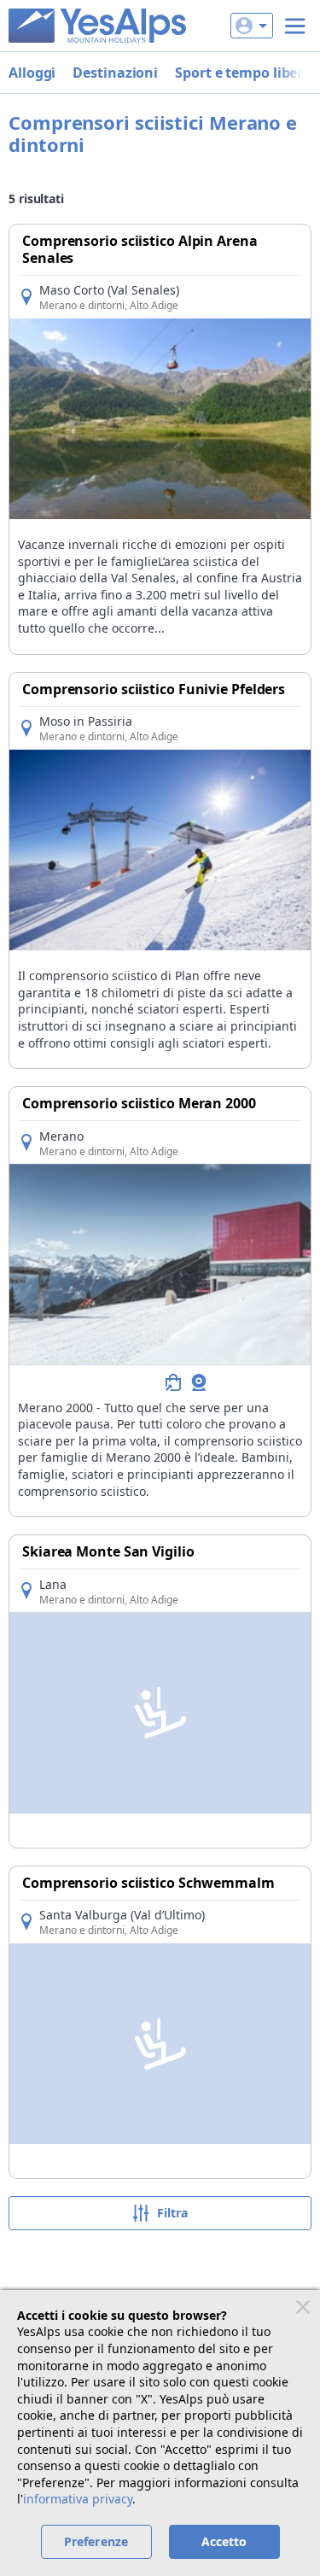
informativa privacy (78, 2499)
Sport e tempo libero (243, 73)
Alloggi (32, 73)
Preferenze (96, 2541)
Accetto (224, 2541)
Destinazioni (115, 73)
